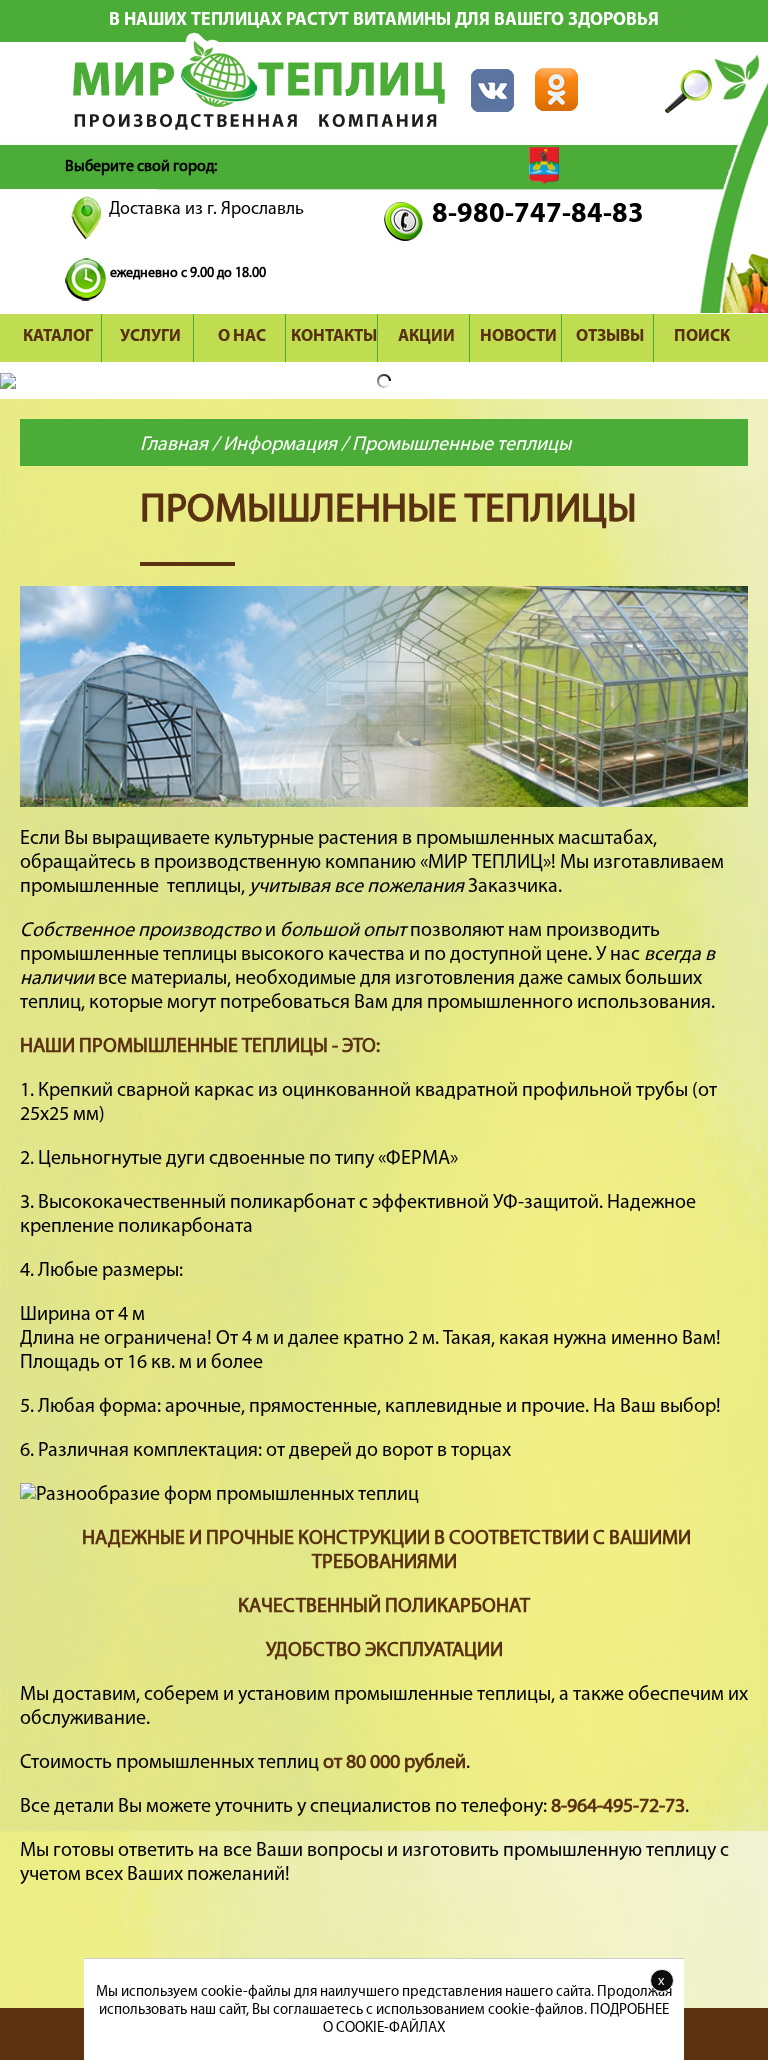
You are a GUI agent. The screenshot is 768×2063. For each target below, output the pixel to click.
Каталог (58, 336)
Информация (280, 445)
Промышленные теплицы (461, 445)
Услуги (150, 336)
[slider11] (384, 802)
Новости (518, 336)
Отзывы (610, 336)
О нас (242, 336)
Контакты (334, 336)
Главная (174, 445)
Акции (426, 336)
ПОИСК (702, 336)
